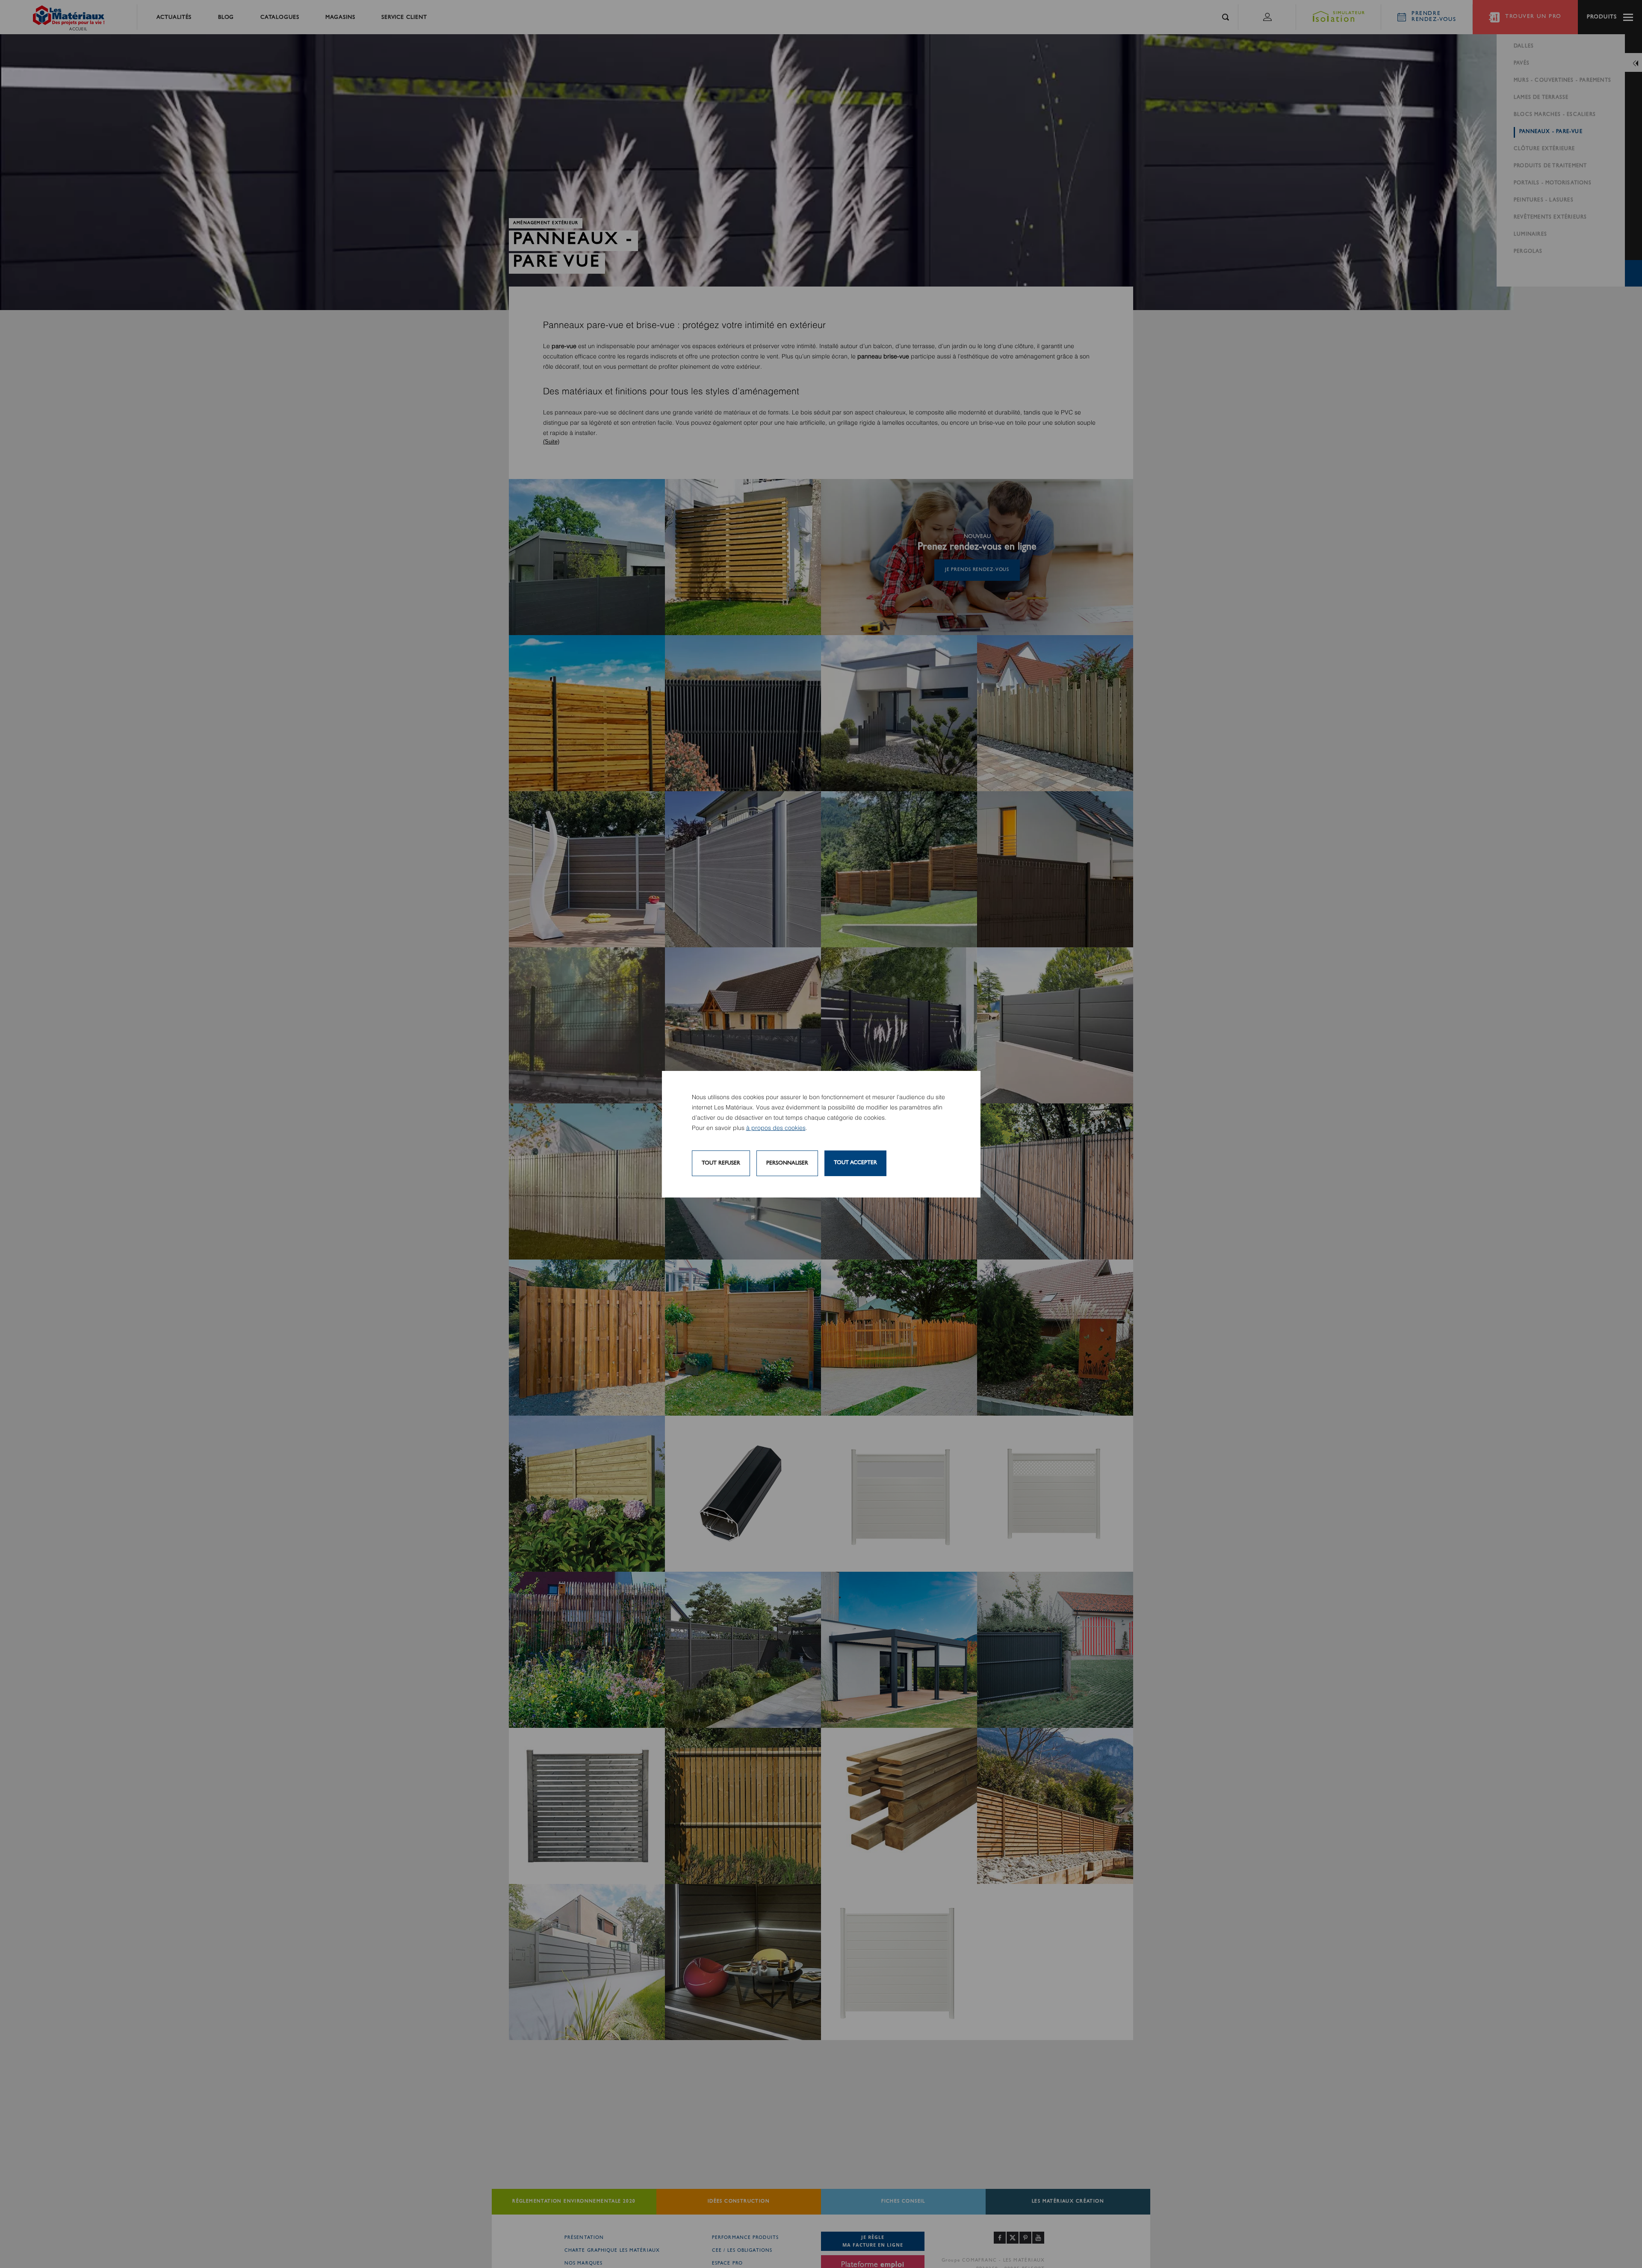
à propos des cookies (776, 1128)
